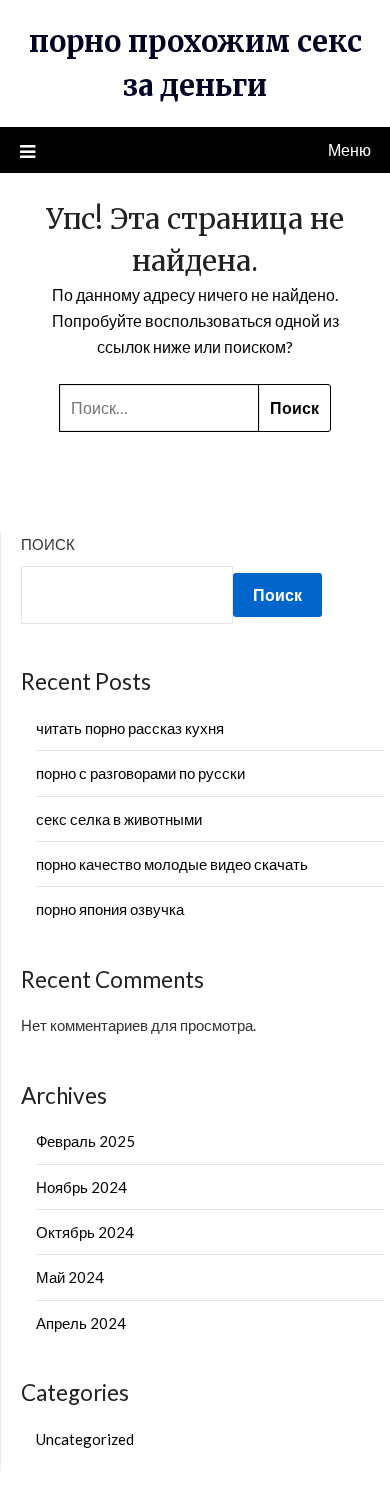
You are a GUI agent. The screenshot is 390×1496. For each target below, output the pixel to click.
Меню (349, 149)
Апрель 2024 (81, 1323)
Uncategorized (85, 1439)
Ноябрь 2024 (81, 1187)
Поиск (48, 544)
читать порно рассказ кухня (130, 728)
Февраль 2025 (85, 1141)
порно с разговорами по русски (140, 773)
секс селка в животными (119, 819)
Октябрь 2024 (85, 1232)
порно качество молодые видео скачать (172, 864)
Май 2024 (70, 1277)
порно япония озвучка (110, 909)
